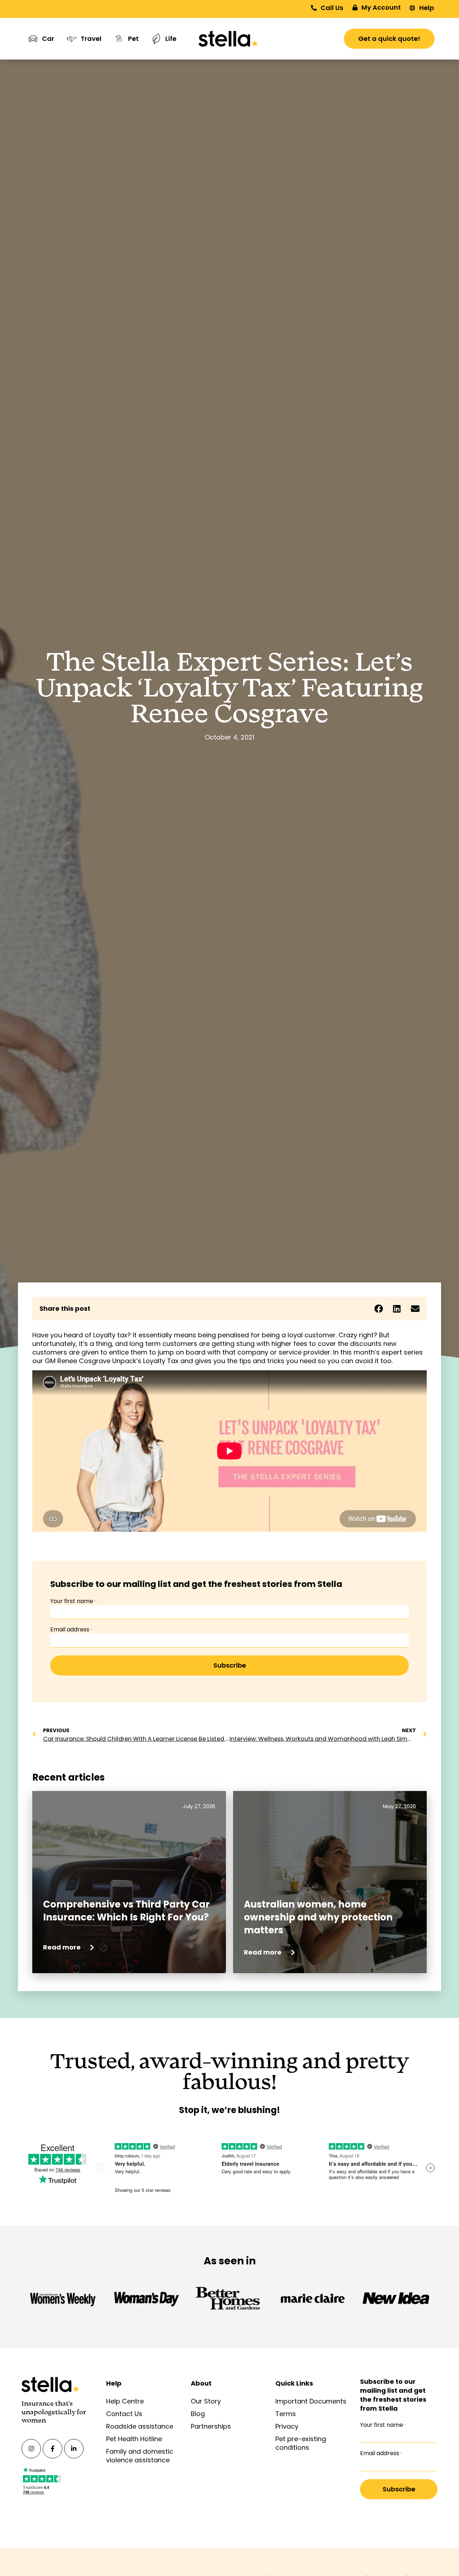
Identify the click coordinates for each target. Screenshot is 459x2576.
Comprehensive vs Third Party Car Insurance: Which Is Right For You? (127, 1911)
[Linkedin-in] (74, 2449)
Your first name (73, 1601)
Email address (71, 1630)
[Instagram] (31, 2449)
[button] (378, 1308)
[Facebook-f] (52, 2449)
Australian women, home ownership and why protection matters (318, 1917)
